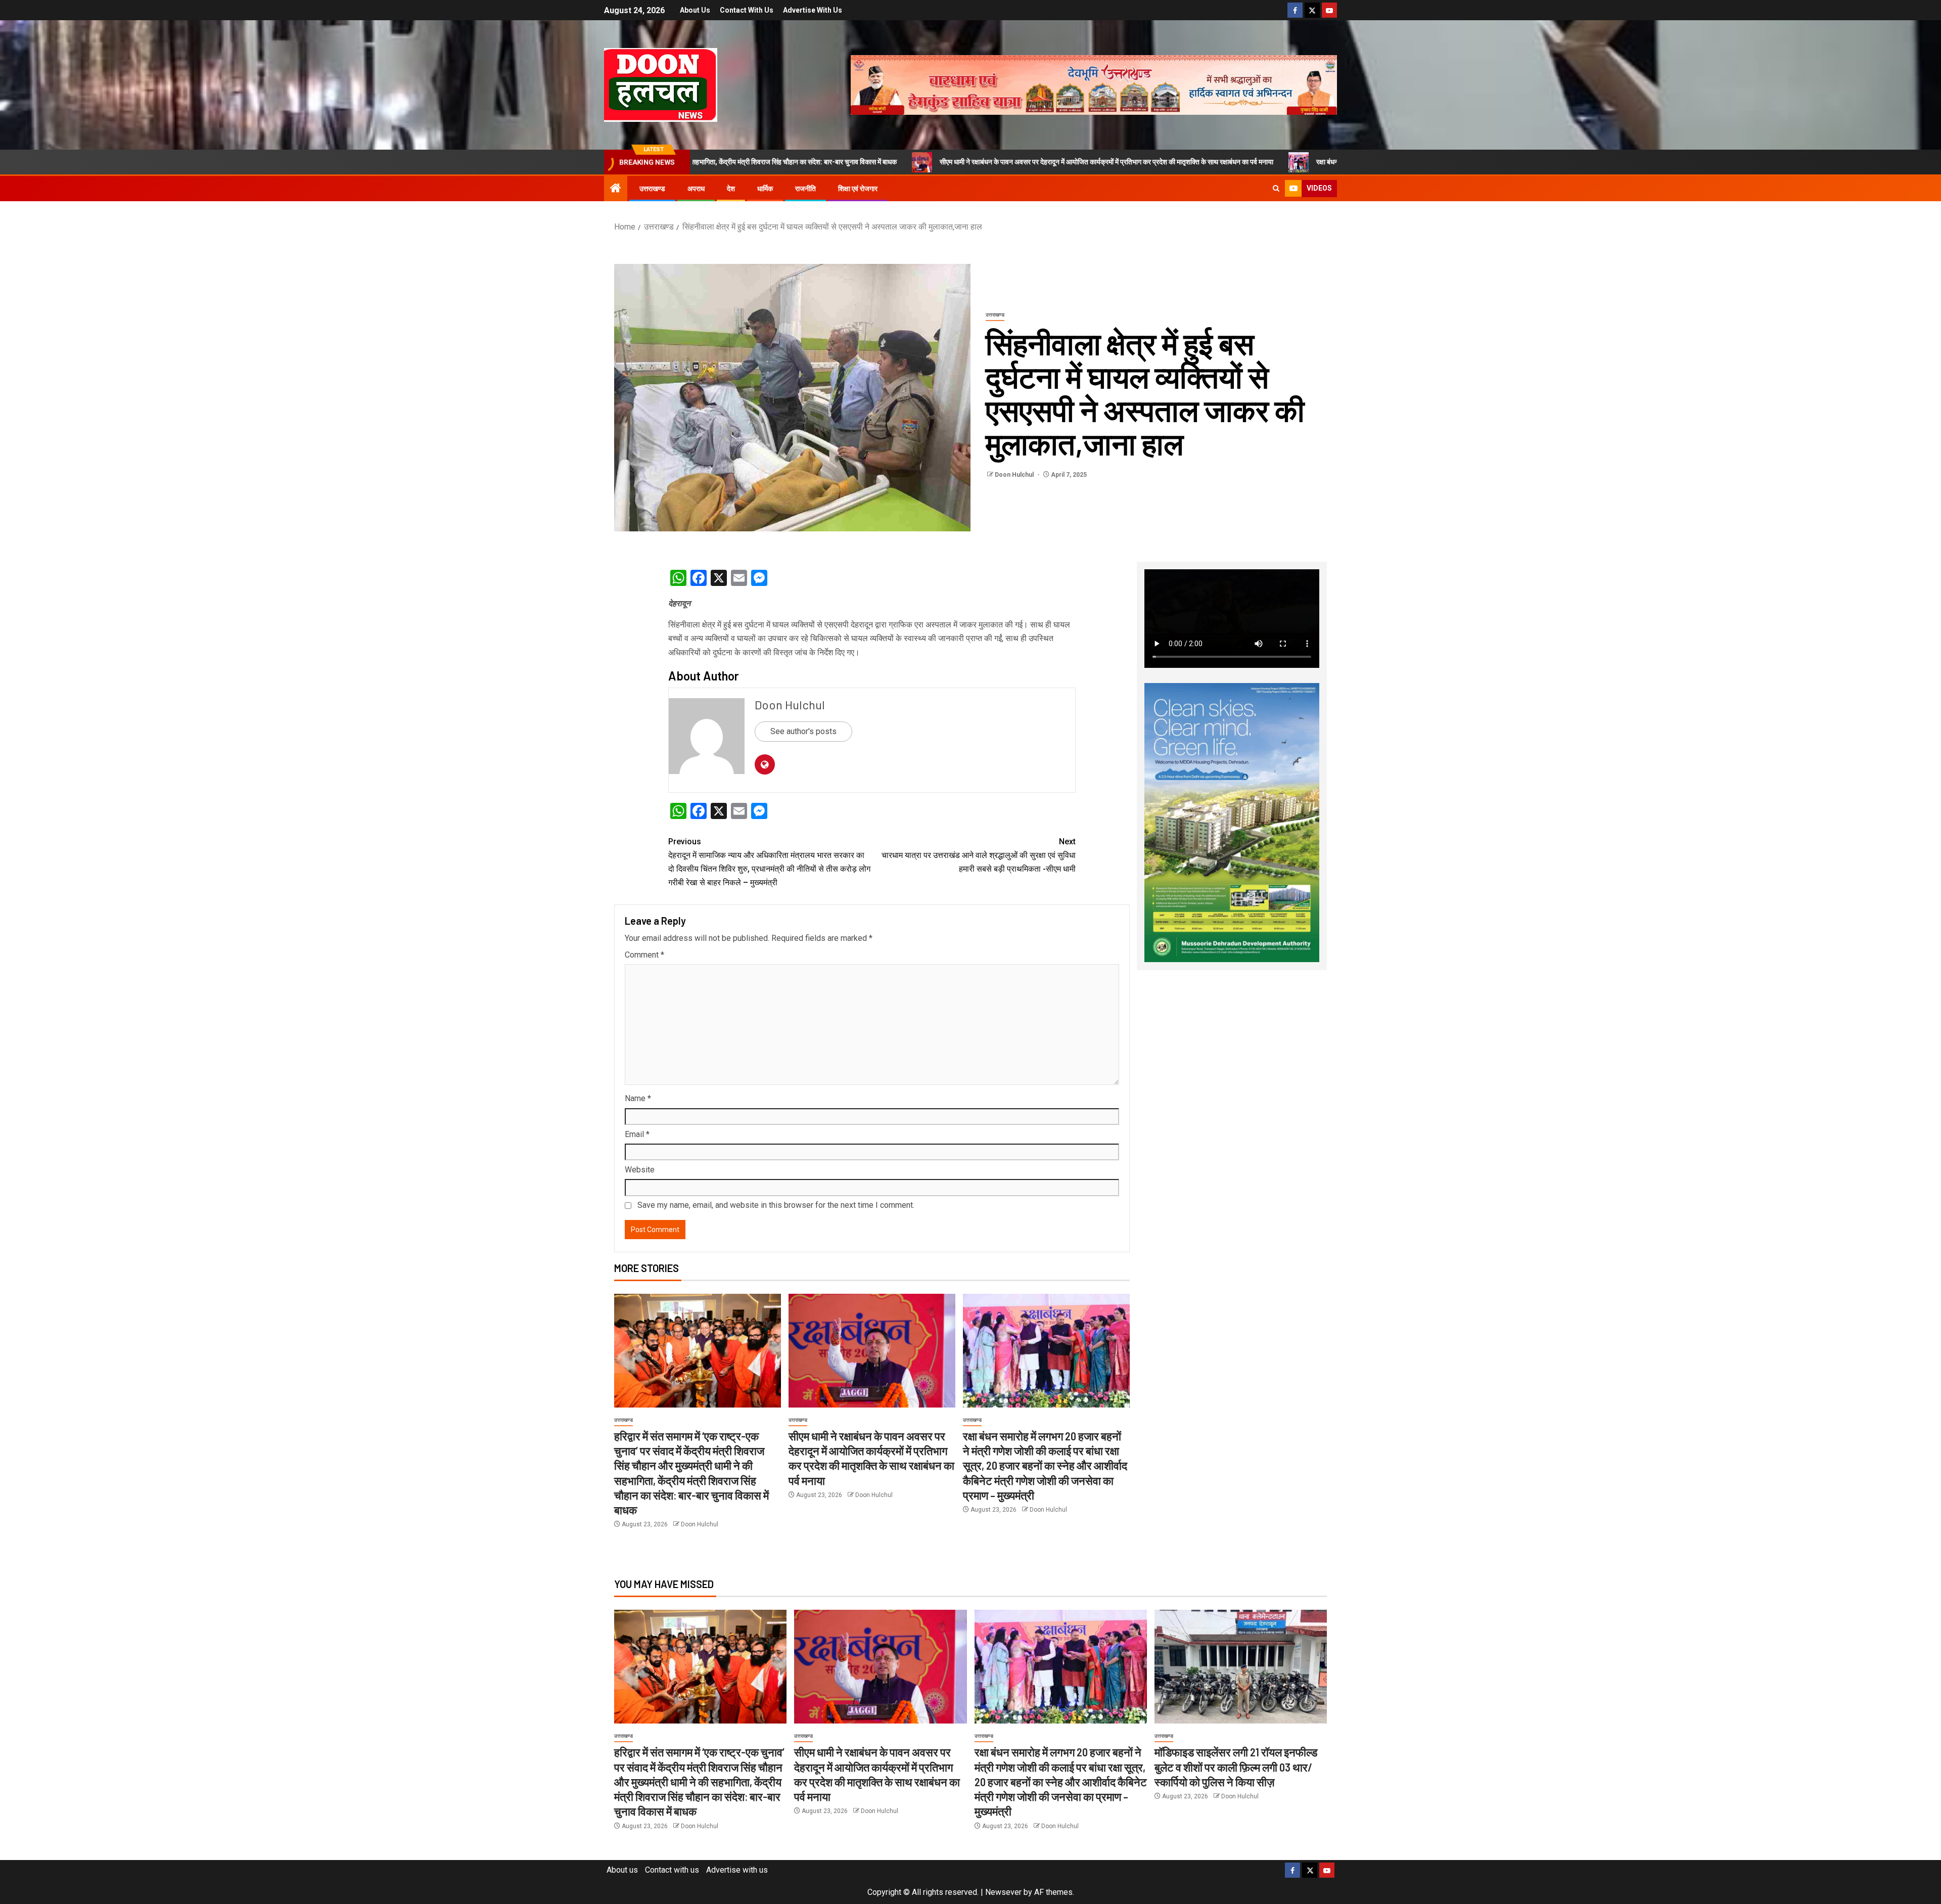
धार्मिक (765, 189)
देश (731, 189)
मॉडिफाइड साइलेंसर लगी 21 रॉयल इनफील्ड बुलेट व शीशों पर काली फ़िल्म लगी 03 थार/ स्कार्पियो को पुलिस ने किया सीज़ (1236, 1767)
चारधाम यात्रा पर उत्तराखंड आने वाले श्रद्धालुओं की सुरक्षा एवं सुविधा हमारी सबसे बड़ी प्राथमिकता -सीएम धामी (979, 855)
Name (638, 1098)
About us (695, 10)
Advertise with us (813, 10)
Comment (644, 955)
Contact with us (747, 10)
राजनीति (805, 189)
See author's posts (803, 731)
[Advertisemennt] (1094, 84)
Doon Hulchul (1015, 475)
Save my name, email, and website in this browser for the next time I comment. (776, 1205)
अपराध (696, 189)
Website (640, 1170)
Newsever (1003, 1892)
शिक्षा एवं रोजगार (858, 189)
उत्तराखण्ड (652, 189)
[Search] (1276, 189)
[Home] (616, 189)
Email (637, 1134)
